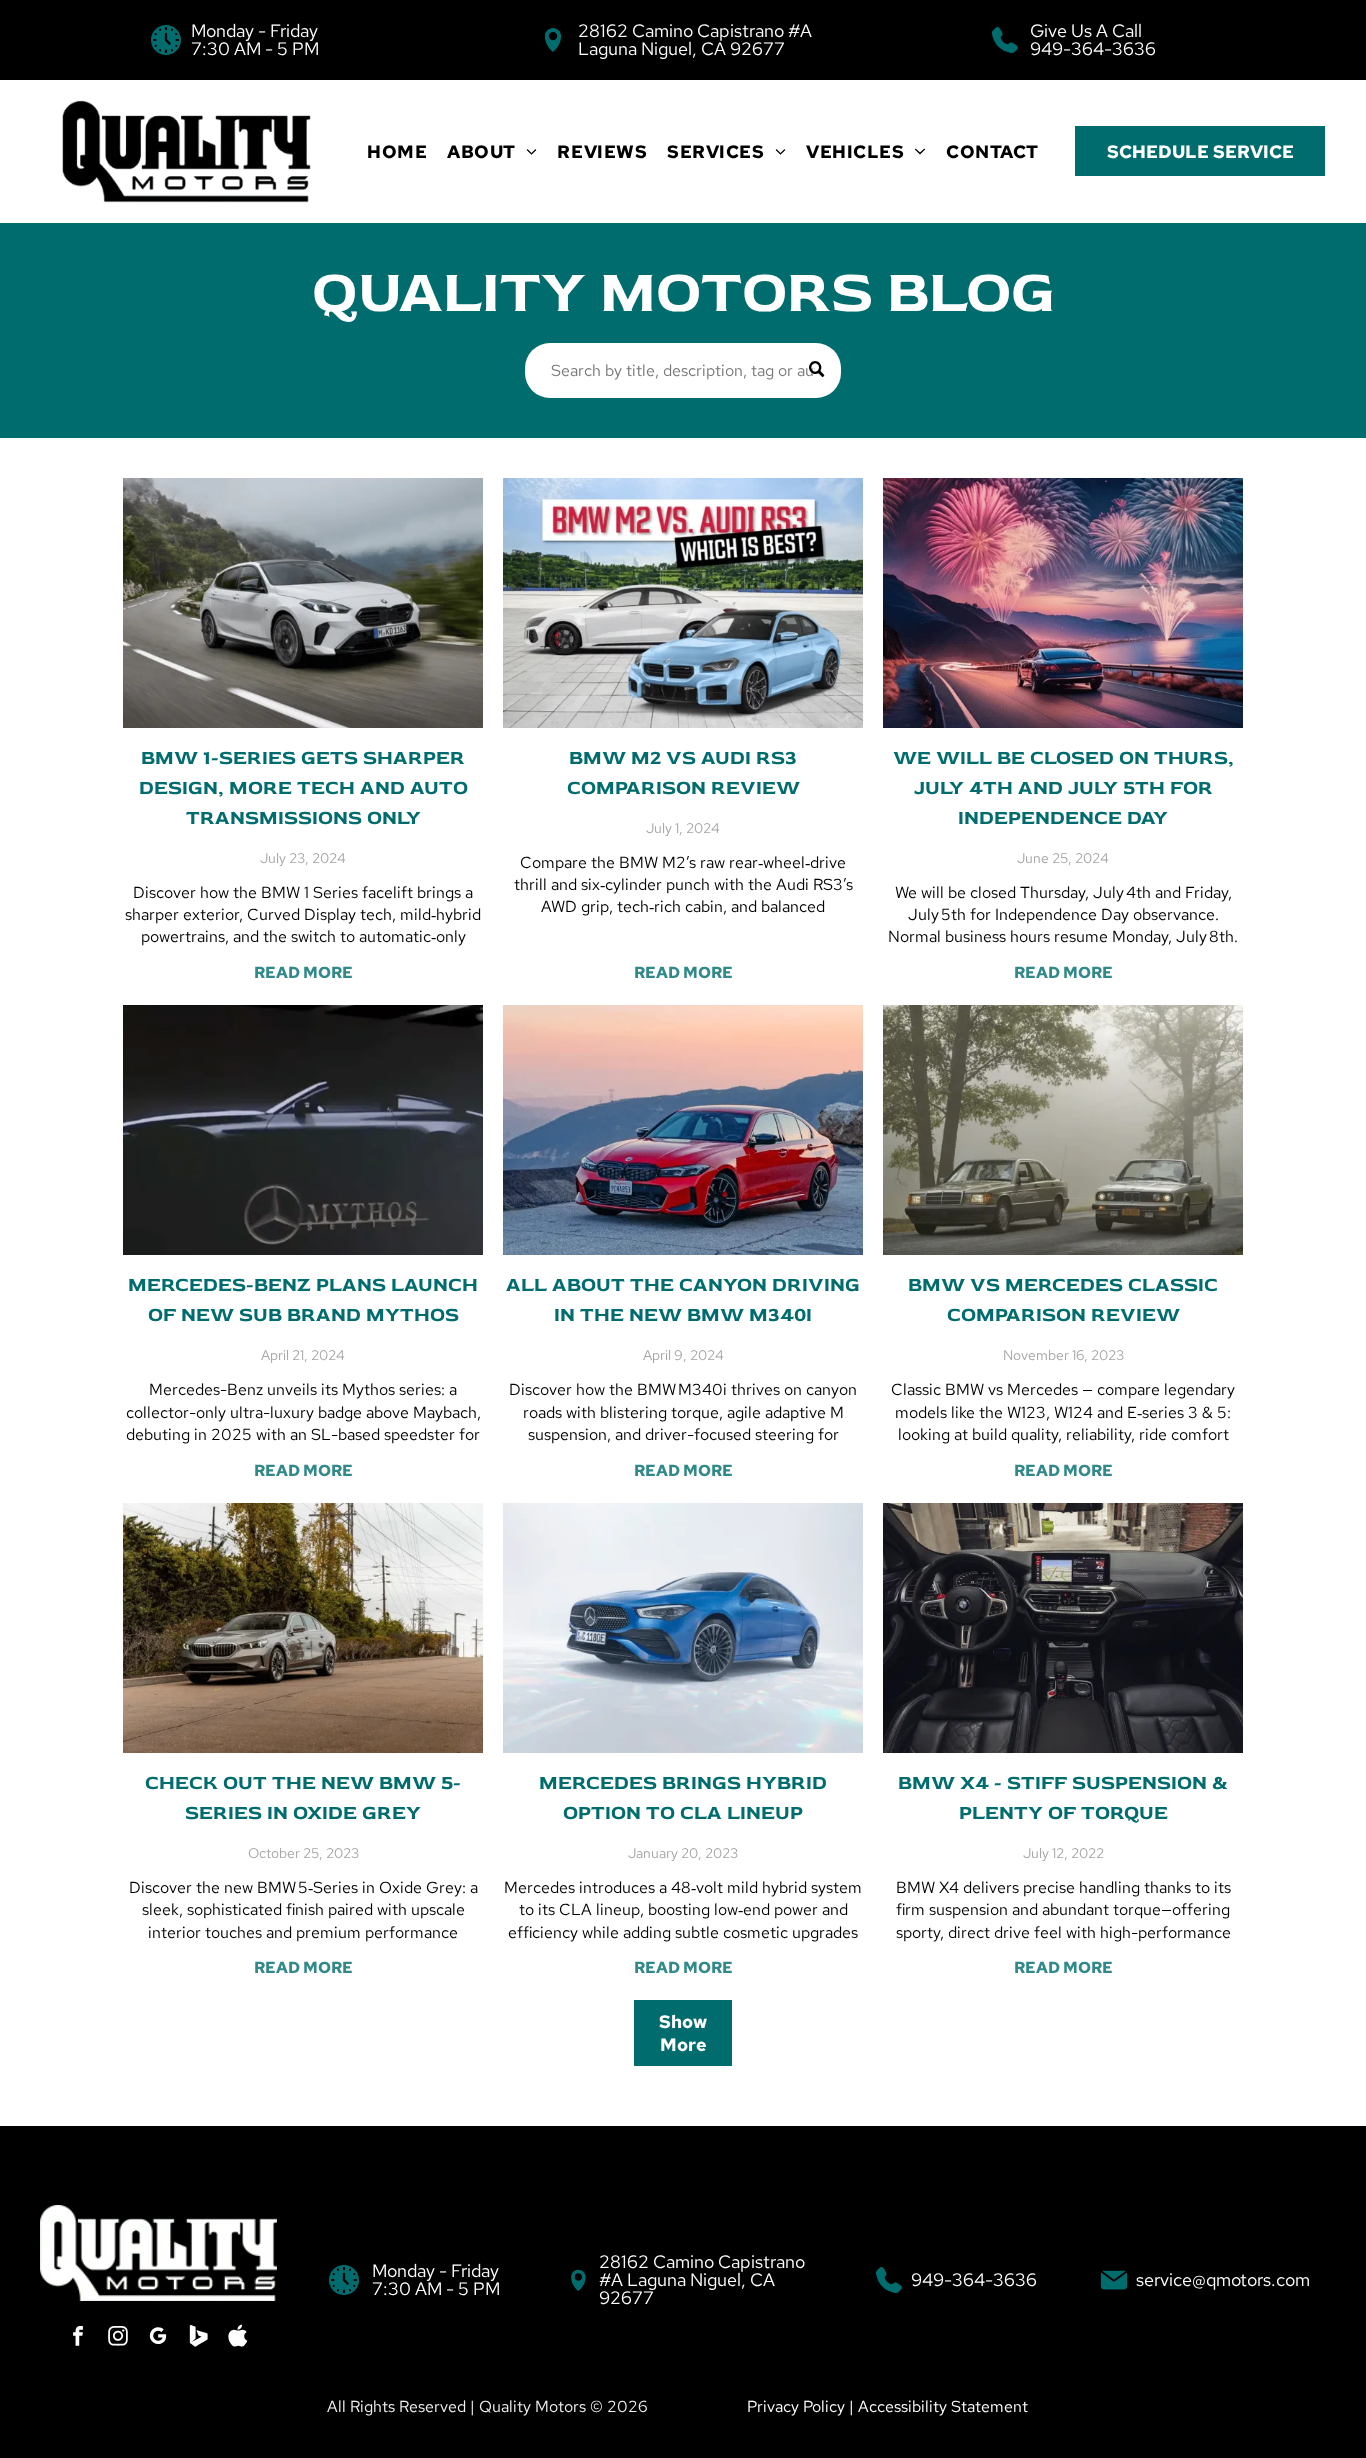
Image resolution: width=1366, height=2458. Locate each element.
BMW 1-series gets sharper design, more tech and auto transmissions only (303, 787)
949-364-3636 (1093, 48)
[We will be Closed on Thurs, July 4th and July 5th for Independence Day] (1063, 603)
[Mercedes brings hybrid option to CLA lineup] (683, 1628)
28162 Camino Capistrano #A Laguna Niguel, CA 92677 (695, 39)
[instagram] (118, 2338)
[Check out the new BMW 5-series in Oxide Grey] (303, 1628)
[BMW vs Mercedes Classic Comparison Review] (1063, 1130)
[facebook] (78, 2338)
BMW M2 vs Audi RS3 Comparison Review (683, 772)
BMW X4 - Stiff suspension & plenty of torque (1063, 1797)
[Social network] (198, 2338)
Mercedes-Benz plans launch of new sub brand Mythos (303, 1299)
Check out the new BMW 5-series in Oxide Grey (303, 1797)
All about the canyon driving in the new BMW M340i (683, 1299)
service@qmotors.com (1223, 2279)
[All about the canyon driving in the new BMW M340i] (683, 1130)
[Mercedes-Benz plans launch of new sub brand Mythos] (303, 1130)
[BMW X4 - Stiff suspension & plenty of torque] (1063, 1628)
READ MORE (303, 972)
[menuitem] (397, 151)
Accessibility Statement (943, 2406)
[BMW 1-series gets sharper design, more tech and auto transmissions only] (303, 603)
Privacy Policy (796, 2406)
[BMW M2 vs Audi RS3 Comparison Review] (683, 603)
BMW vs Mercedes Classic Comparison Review (1063, 1299)
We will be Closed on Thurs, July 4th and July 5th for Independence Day (1063, 787)
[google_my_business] (158, 2338)
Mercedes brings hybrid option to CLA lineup (683, 1797)
